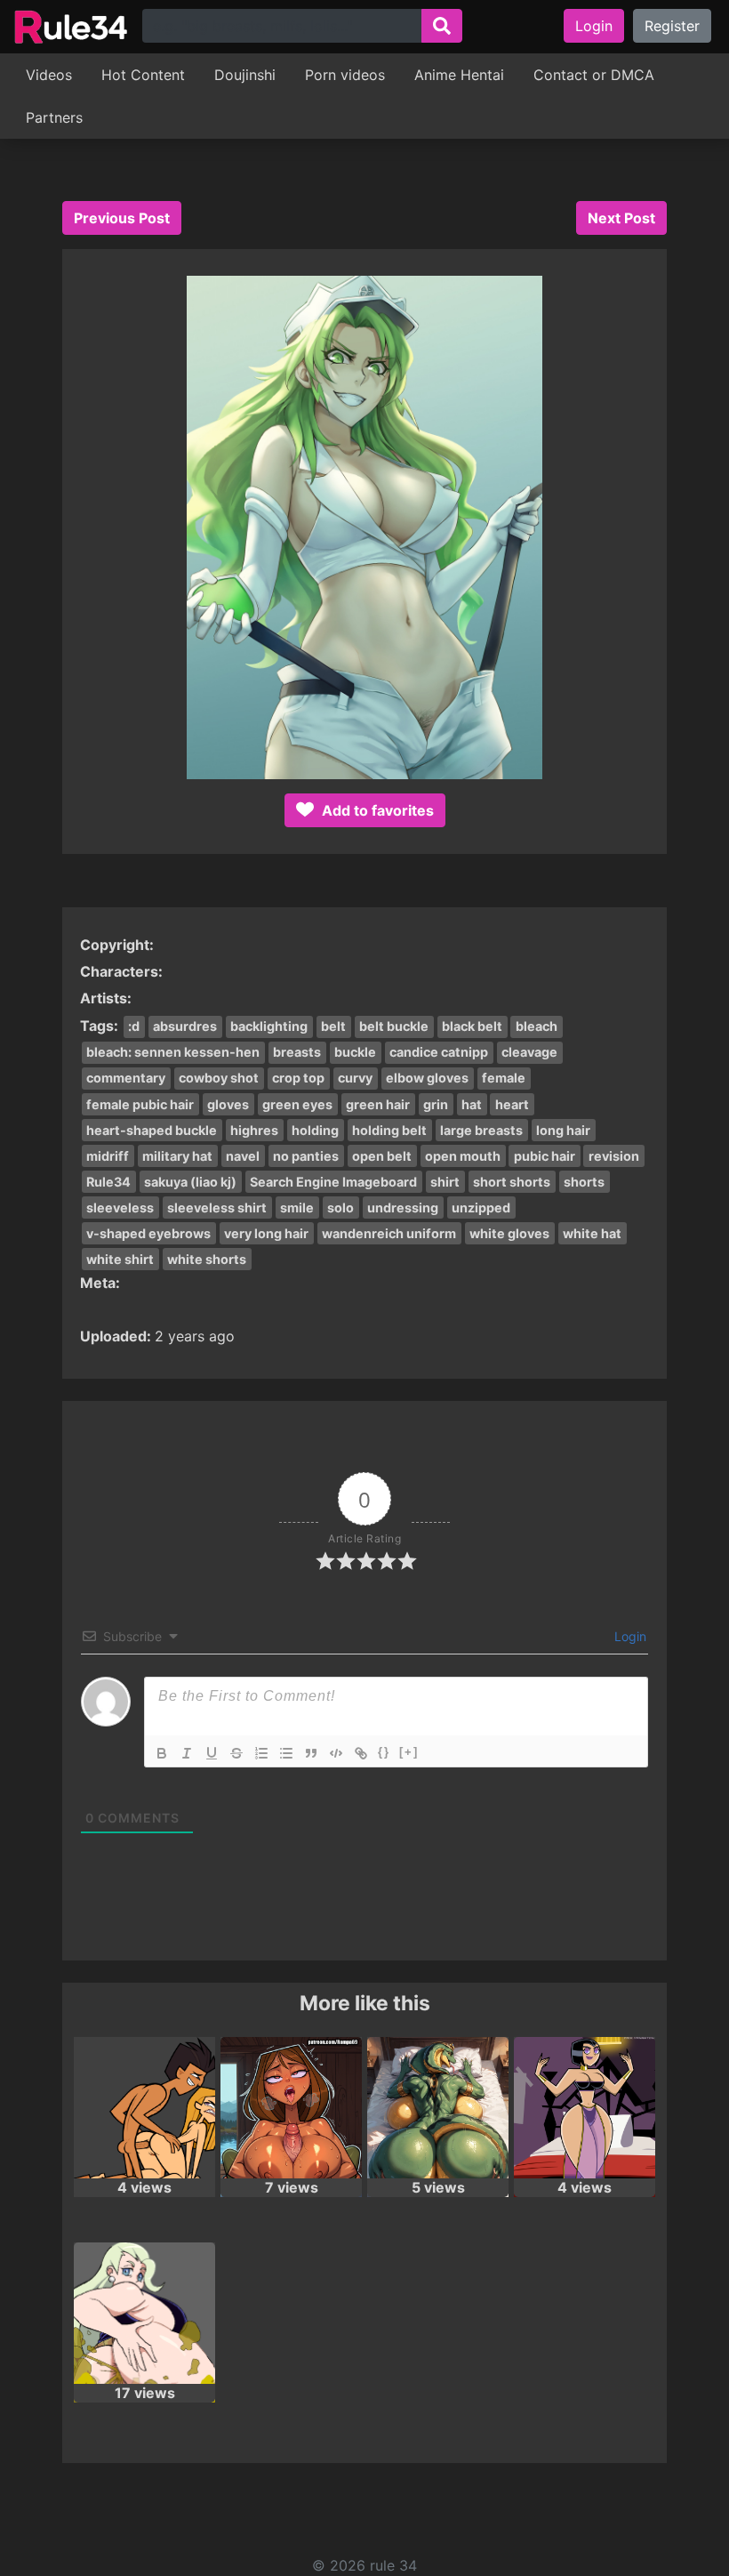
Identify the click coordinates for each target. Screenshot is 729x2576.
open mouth (463, 1156)
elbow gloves (427, 1078)
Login (594, 26)
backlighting (269, 1026)
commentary (126, 1078)
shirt (445, 1182)
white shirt (120, 1259)
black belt (472, 1026)
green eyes (297, 1104)
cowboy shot (219, 1078)
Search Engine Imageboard (333, 1182)
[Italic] (187, 1753)
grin (436, 1104)
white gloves (509, 1233)
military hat (177, 1156)
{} (384, 1752)
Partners (54, 117)
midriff (108, 1156)
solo (340, 1207)
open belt (382, 1156)
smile (297, 1207)
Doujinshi (245, 75)
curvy (355, 1078)
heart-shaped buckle (152, 1130)
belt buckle (394, 1026)
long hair (563, 1130)
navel (243, 1156)
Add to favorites (376, 810)
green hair (378, 1104)
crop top (298, 1078)
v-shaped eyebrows (148, 1233)
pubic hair (545, 1156)
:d (134, 1026)
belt (333, 1026)
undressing (403, 1207)
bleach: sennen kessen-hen (173, 1052)
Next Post (621, 218)
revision (614, 1156)
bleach (537, 1026)
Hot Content (143, 75)
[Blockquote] (311, 1753)
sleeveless (120, 1207)
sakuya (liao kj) (190, 1182)
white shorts (207, 1259)
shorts (584, 1182)
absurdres (185, 1026)
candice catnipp (439, 1052)
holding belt (389, 1130)
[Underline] (212, 1753)
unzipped (481, 1207)
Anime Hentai (459, 75)
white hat (592, 1233)
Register (672, 26)
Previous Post (122, 218)
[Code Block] (336, 1753)
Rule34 (108, 1182)
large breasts (481, 1130)
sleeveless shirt (217, 1207)
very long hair (266, 1233)
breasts (297, 1052)
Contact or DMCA (594, 75)
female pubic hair (140, 1104)
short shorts (512, 1182)
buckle (355, 1052)
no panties (306, 1156)
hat (472, 1104)
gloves (228, 1104)
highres (254, 1130)
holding (315, 1130)
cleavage (529, 1052)
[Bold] (162, 1753)
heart (512, 1104)
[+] (409, 1752)
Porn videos (345, 75)
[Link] (361, 1753)
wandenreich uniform (389, 1233)
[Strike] (236, 1753)
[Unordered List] (286, 1753)
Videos (49, 75)
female (504, 1078)
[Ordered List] (261, 1753)
